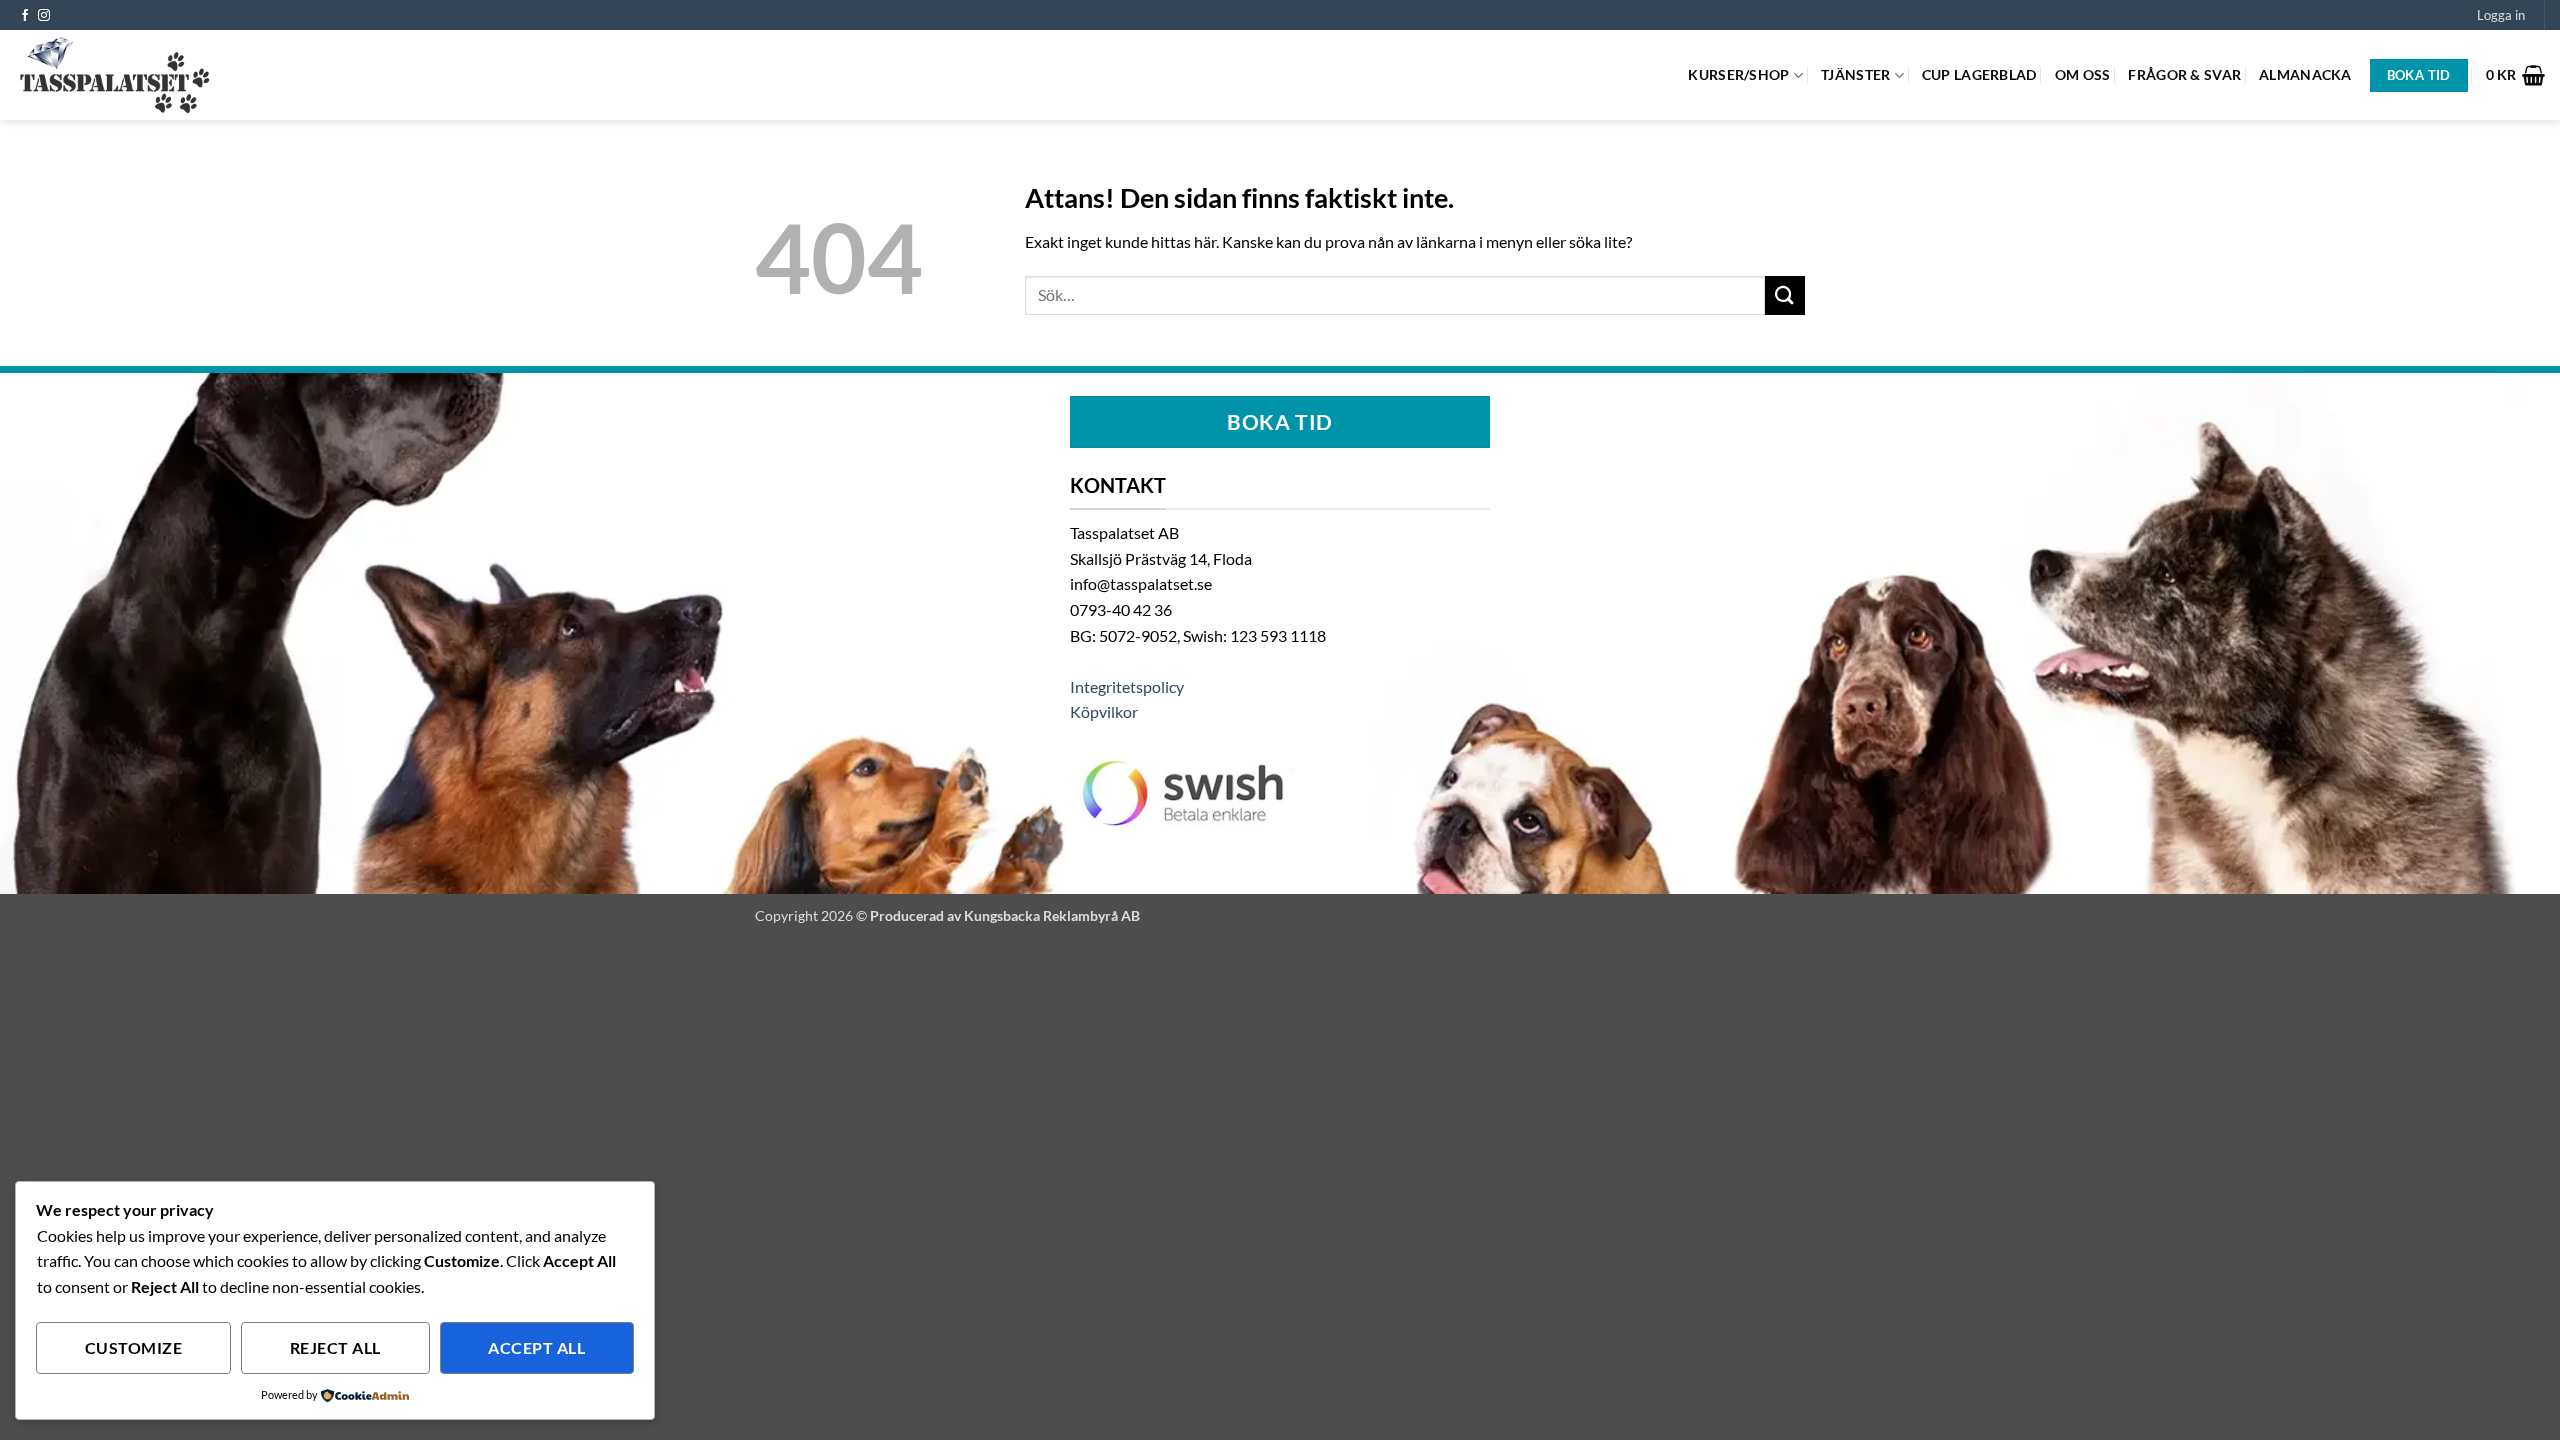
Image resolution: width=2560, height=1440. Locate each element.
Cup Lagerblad (1979, 74)
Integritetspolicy (1127, 686)
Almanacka (2305, 74)
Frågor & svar (2184, 74)
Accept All (536, 1348)
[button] (2501, 15)
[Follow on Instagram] (44, 16)
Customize (133, 1348)
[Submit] (1785, 295)
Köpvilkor (1104, 711)
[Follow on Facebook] (25, 16)
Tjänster (1855, 74)
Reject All (335, 1348)
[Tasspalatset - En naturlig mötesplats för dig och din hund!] (115, 75)
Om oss (2083, 74)
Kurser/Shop (1738, 74)
